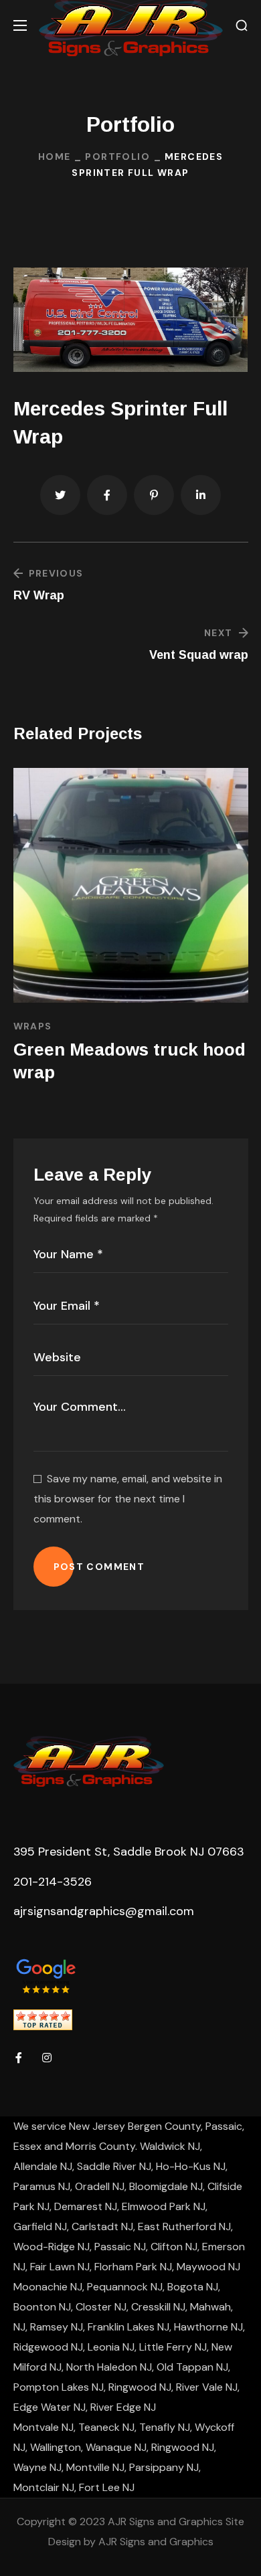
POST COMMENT (99, 1567)
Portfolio (117, 157)
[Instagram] (47, 2058)
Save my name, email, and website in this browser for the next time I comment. (128, 1499)
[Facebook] (19, 2058)
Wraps (33, 1026)
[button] (242, 26)
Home (55, 157)
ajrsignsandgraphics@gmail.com (104, 1911)
